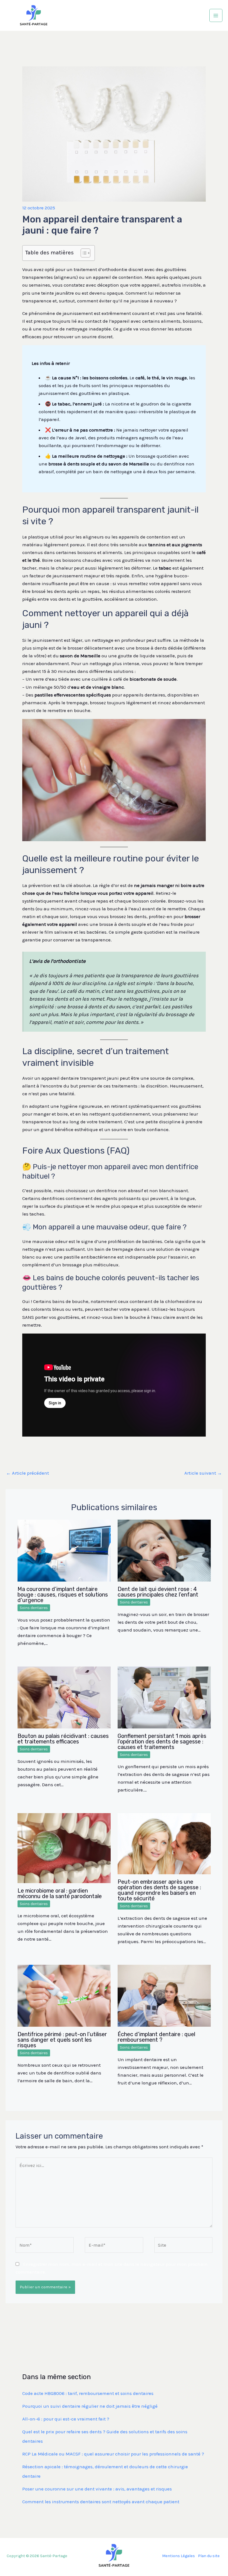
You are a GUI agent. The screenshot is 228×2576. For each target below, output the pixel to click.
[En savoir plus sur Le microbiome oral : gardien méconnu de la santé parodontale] (64, 1848)
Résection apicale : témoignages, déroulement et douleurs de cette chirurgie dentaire (105, 2471)
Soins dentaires (34, 1608)
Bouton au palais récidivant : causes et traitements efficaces (63, 1739)
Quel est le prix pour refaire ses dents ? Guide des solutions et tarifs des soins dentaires (105, 2436)
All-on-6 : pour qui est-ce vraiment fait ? (66, 2419)
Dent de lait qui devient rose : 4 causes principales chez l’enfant (158, 1592)
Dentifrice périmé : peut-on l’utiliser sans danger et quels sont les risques (62, 2040)
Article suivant (203, 1473)
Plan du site (209, 2556)
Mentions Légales (179, 2556)
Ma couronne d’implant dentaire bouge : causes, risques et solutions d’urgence (63, 1595)
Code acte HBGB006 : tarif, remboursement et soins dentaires (88, 2393)
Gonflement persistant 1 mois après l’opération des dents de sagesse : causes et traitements (162, 1741)
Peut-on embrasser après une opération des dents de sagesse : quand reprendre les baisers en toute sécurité (159, 1890)
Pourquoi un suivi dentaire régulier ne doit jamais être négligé (90, 2406)
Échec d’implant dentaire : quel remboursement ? (156, 2037)
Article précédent (28, 1473)
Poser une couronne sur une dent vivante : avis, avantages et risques (97, 2489)
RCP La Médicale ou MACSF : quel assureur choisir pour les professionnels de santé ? (113, 2454)
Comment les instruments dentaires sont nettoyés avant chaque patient (101, 2502)
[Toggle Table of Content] (83, 253)
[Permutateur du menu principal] (216, 16)
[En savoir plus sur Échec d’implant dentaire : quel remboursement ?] (164, 1995)
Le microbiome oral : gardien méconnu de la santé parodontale (60, 1893)
